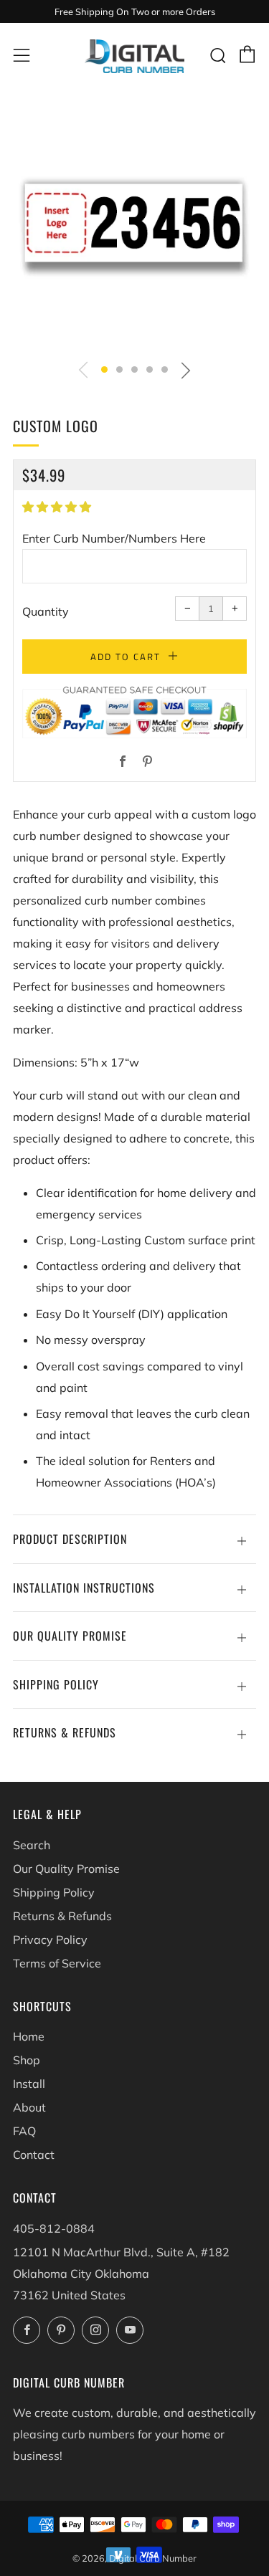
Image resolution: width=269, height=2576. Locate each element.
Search (32, 1845)
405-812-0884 (54, 2228)
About (29, 2107)
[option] (134, 228)
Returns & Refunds (62, 1916)
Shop (27, 2060)
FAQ (24, 2131)
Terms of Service (57, 1963)
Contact (34, 2155)
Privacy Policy (50, 1940)
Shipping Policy (54, 1892)
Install (29, 2084)
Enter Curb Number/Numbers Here (114, 538)
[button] (104, 369)
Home (29, 2036)
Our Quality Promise (66, 1869)
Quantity (46, 611)
